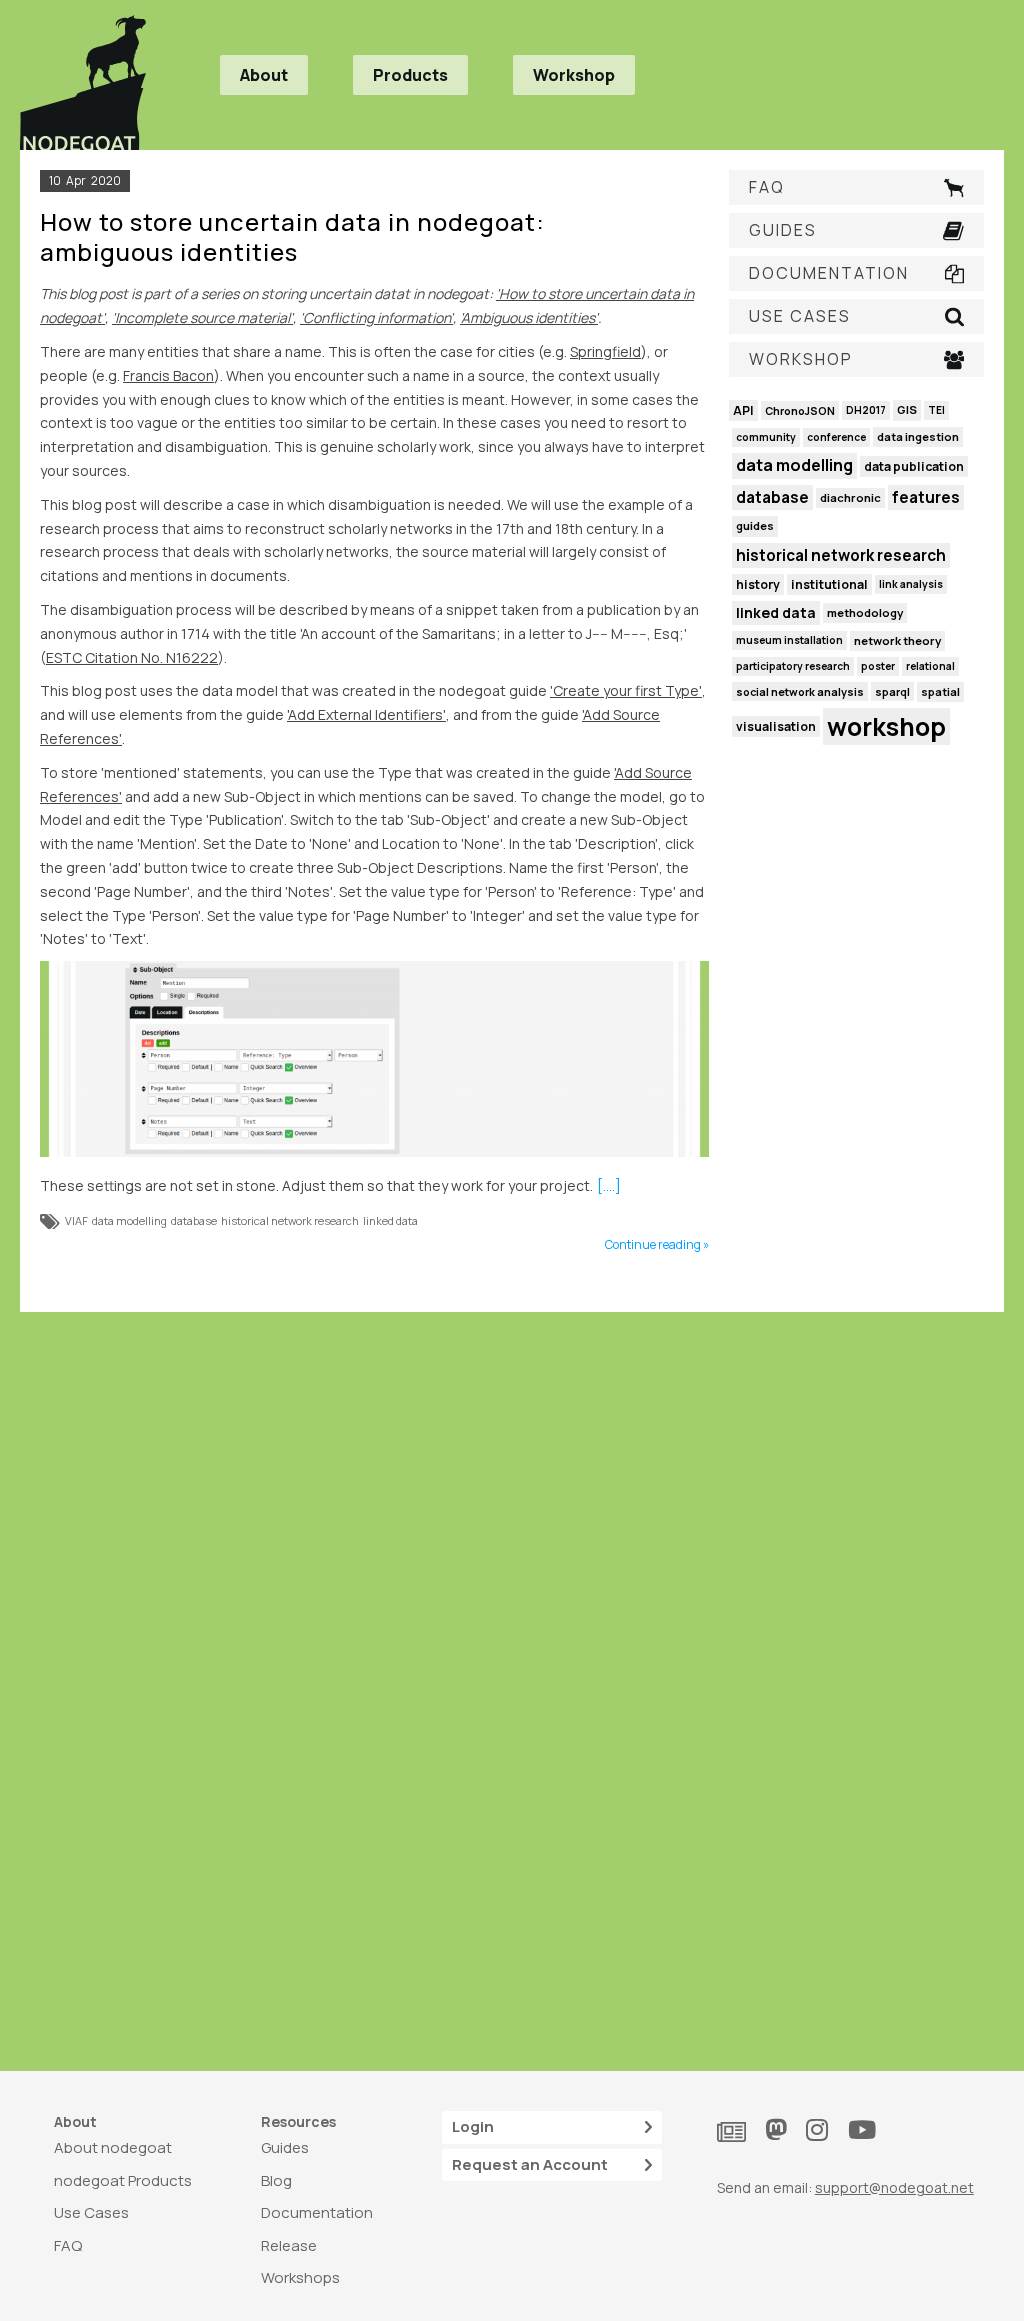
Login (473, 2126)
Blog (276, 2180)
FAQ (68, 2245)
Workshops (300, 2277)
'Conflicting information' (376, 317)
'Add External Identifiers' (366, 714)
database (194, 1220)
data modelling (129, 1220)
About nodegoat (113, 2147)
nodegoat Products (123, 2180)
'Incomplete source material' (202, 317)
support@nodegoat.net (894, 2187)
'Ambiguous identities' (529, 317)
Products (410, 75)
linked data (390, 1220)
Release (289, 2245)
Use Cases (91, 2212)
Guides (285, 2147)
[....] (609, 1185)
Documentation (317, 2212)
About (264, 75)
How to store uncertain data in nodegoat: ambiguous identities (292, 236)
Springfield (605, 351)
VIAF (76, 1220)
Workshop (574, 75)
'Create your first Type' (626, 690)
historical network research (290, 1220)
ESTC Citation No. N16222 (132, 657)
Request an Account (530, 2164)
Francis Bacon (168, 375)
